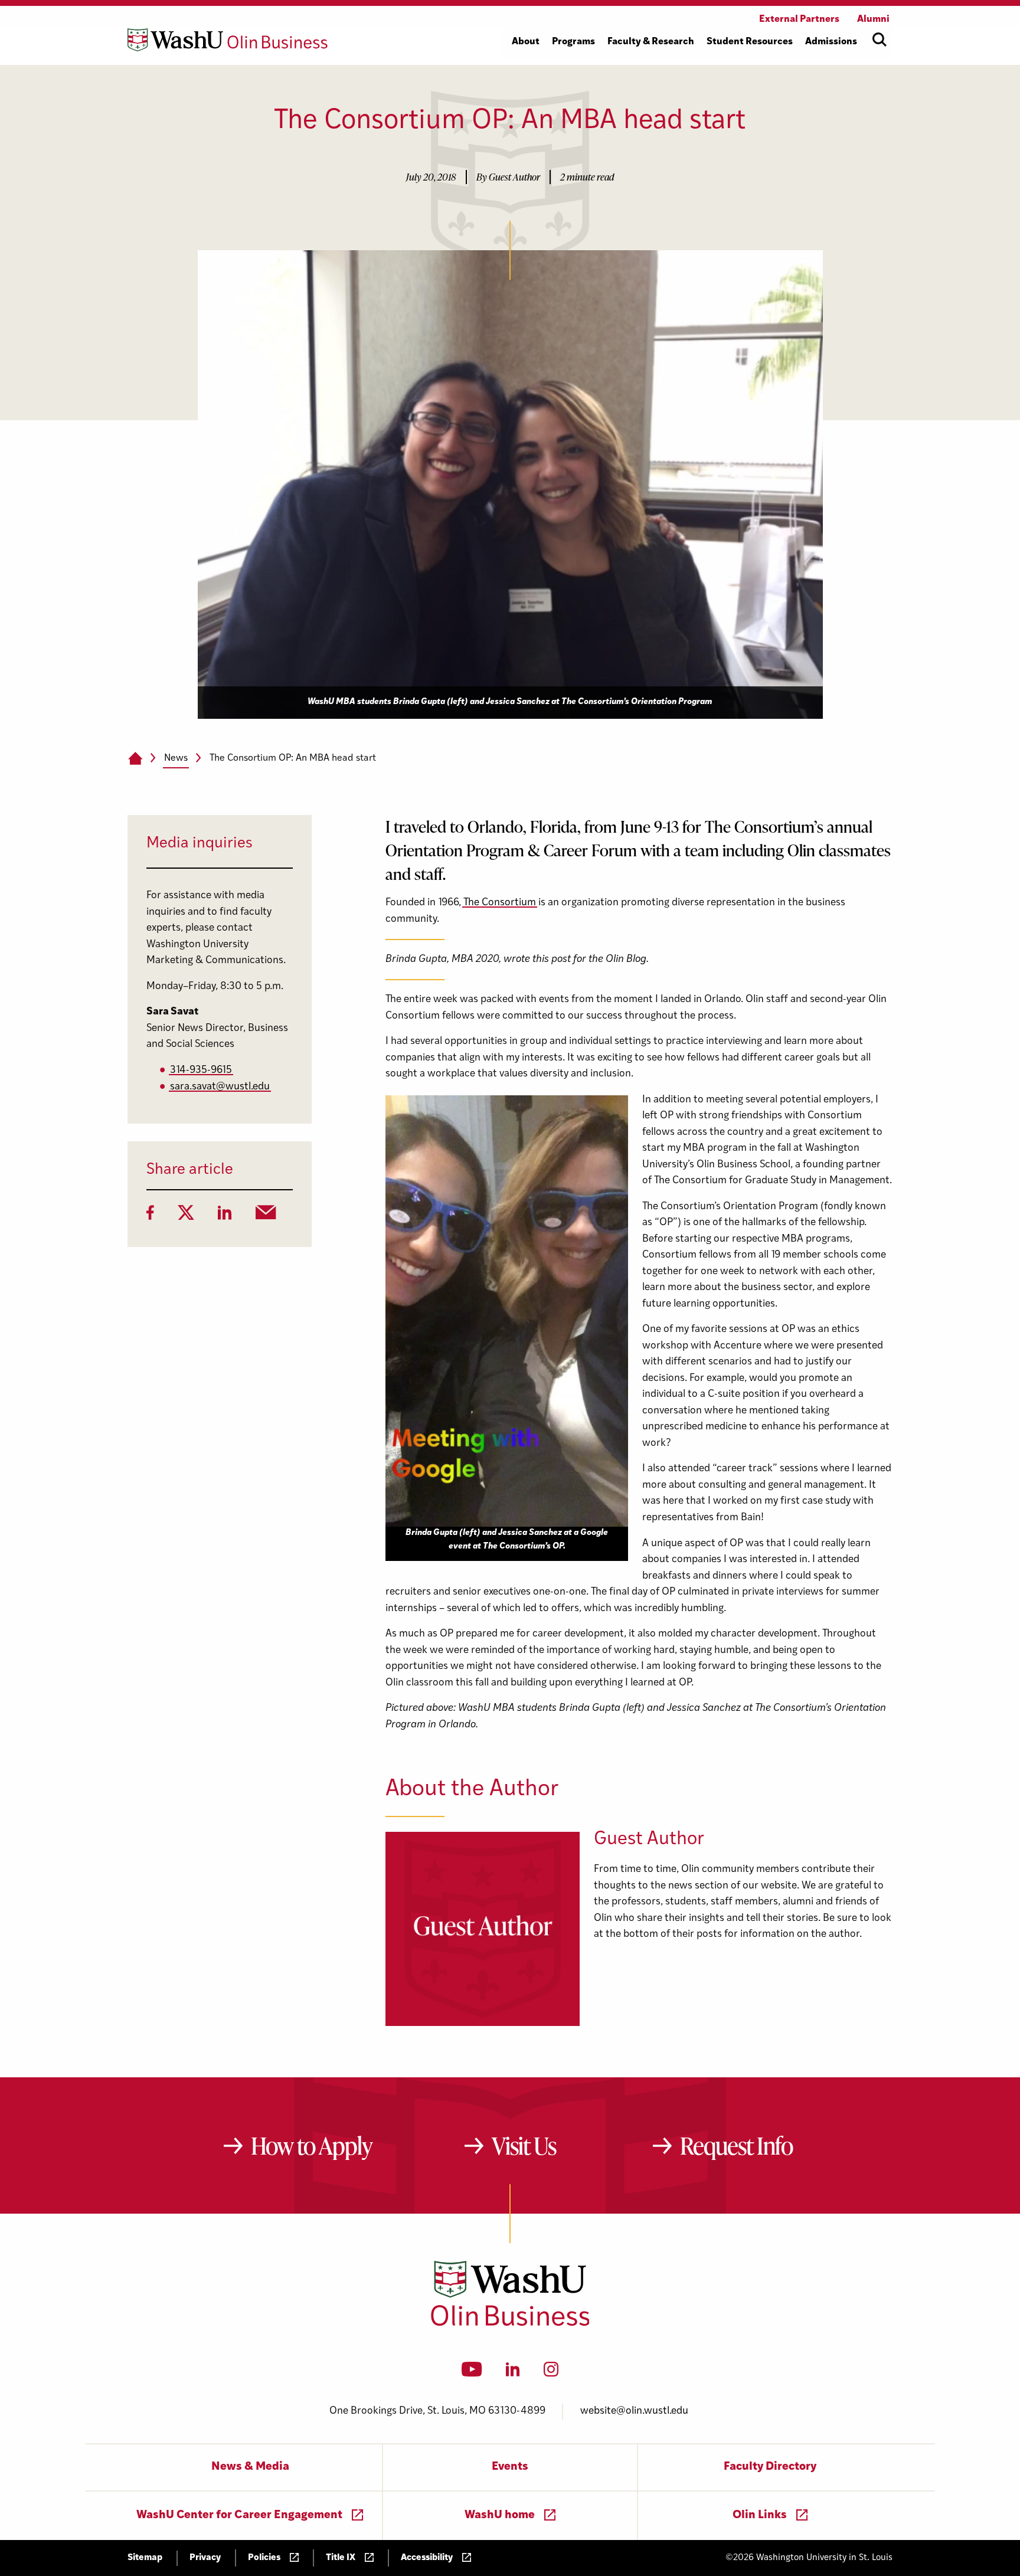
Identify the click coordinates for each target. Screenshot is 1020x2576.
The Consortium (500, 903)
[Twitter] (186, 1216)
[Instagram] (551, 2373)
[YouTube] (472, 2373)
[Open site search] (880, 40)
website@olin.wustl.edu (634, 2411)
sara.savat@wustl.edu (220, 1087)
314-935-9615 (201, 1070)
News (176, 758)
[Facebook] (150, 1216)
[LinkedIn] (225, 1216)
